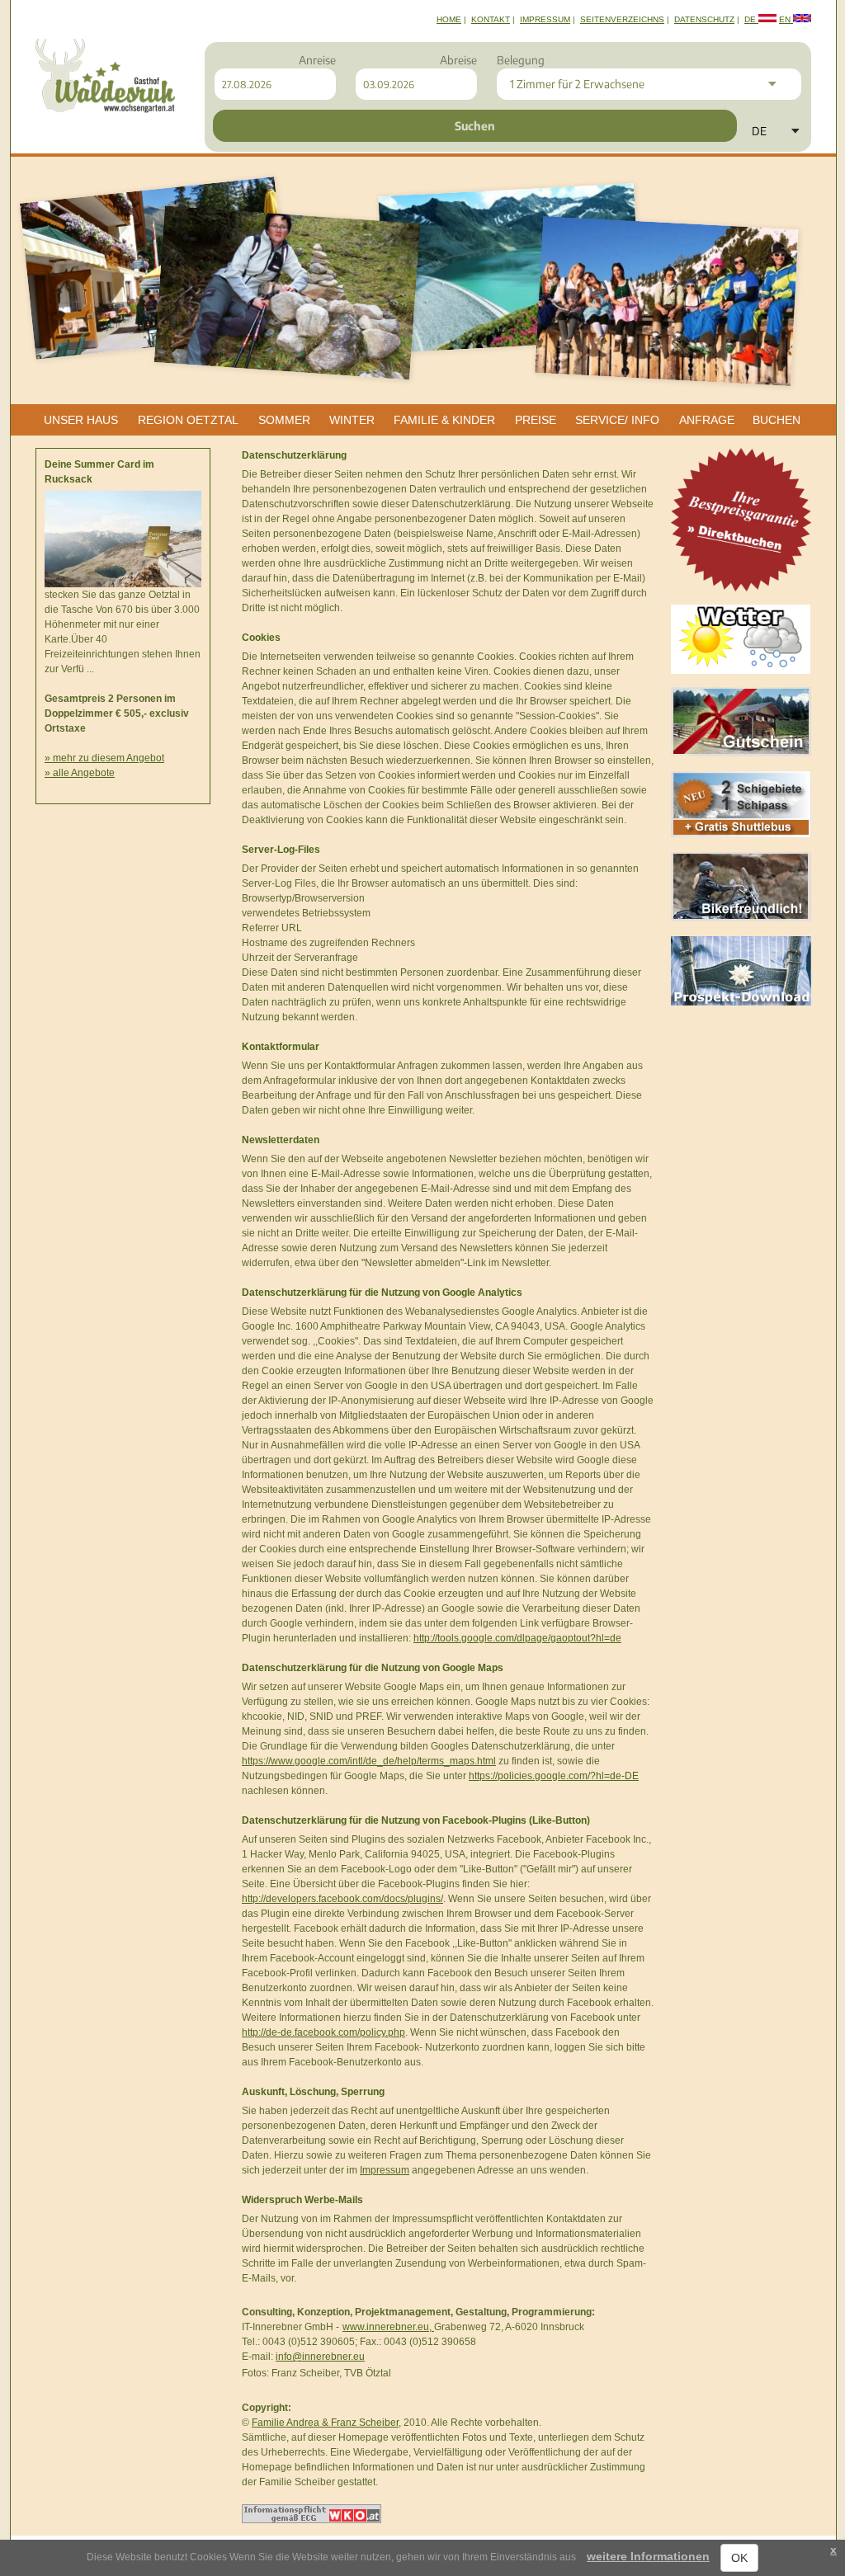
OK (739, 2558)
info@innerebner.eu (320, 2357)
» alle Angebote (80, 773)
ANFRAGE (707, 420)
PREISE (536, 420)
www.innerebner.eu (386, 2327)
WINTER (352, 420)
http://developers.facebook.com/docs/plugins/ (342, 1899)
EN (786, 19)
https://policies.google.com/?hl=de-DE (554, 1776)
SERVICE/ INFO (617, 420)
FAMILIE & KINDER (444, 420)
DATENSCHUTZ (704, 19)
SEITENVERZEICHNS (622, 19)
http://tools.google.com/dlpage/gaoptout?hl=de (517, 1638)
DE (751, 19)
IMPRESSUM (545, 19)
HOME (449, 19)
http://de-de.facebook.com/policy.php (323, 2032)
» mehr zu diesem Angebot (104, 758)
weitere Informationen (648, 2556)
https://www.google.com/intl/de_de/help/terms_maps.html (369, 1761)
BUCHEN (777, 420)
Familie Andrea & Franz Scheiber (325, 2423)
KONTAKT (491, 19)
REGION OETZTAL (188, 420)
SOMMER (284, 420)
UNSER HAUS (81, 420)
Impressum (385, 2170)
